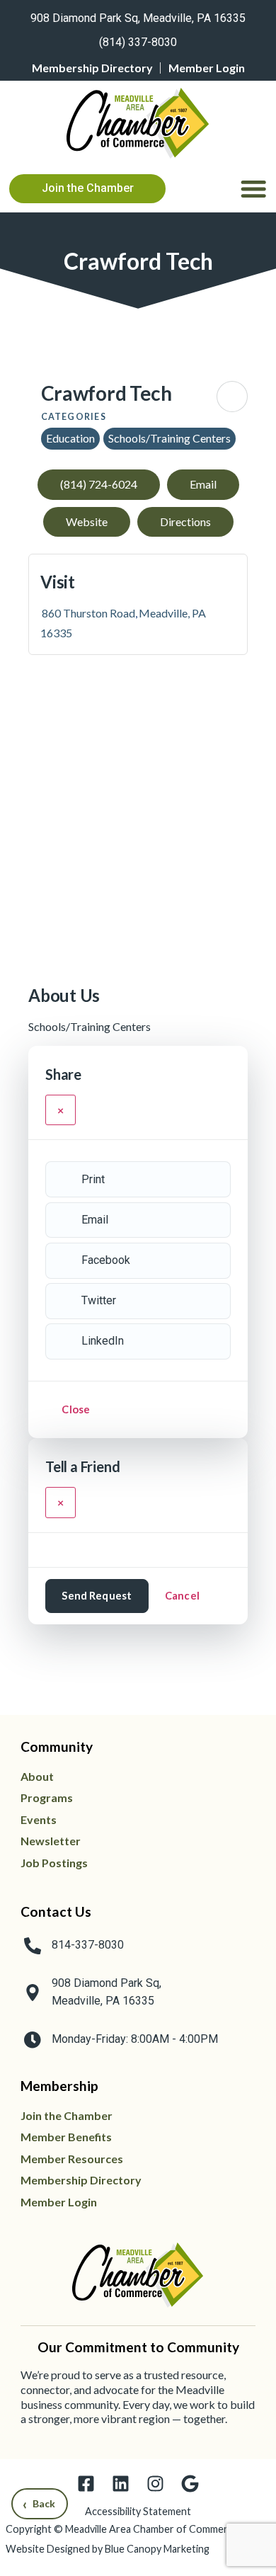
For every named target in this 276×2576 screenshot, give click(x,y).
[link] (138, 16)
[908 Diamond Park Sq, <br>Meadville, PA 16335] (33, 1993)
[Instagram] (155, 2484)
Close (76, 1409)
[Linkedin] (121, 2484)
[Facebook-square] (86, 2484)
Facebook (106, 1260)
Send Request (97, 1595)
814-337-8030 (88, 1945)
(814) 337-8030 (138, 42)
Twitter (99, 1300)
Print (93, 1179)
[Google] (190, 2484)
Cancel (182, 1595)
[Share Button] (232, 397)
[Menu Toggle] (253, 188)
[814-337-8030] (33, 1946)
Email (95, 1220)
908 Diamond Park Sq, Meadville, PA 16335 (138, 18)
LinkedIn (103, 1341)
